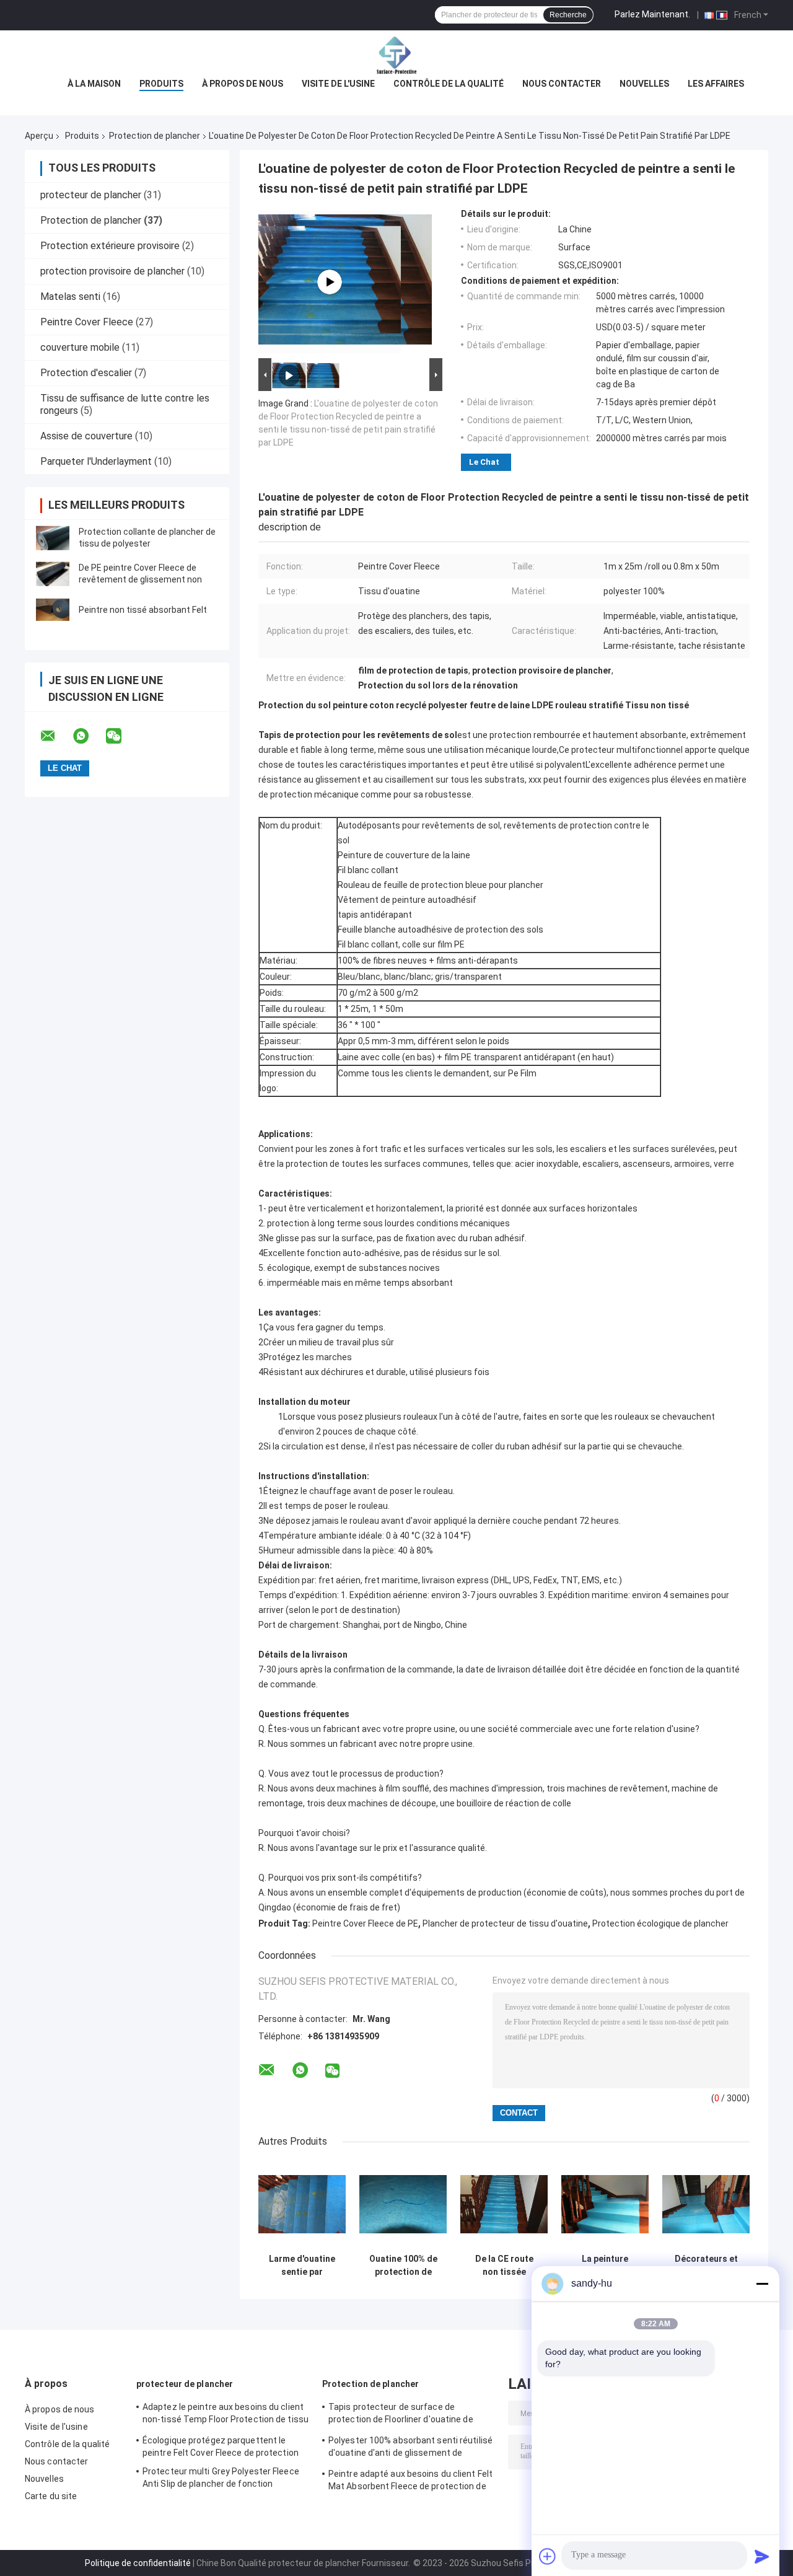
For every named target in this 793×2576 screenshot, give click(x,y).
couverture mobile (80, 347)
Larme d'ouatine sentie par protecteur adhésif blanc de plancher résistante (302, 2266)
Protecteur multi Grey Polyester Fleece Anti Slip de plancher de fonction (221, 2477)
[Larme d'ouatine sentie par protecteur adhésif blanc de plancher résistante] (302, 2204)
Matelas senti (70, 297)
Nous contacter (562, 84)
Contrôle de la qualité (449, 84)
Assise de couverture (86, 436)
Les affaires (716, 84)
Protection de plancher (155, 136)
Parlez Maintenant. (652, 14)
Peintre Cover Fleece (87, 322)
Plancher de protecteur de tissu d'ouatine (505, 1923)
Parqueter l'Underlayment (96, 461)
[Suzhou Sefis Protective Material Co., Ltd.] (396, 55)
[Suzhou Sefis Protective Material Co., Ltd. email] (56, 736)
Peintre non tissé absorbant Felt (143, 610)
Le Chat (484, 462)
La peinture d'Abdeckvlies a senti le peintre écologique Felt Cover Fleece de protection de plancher (605, 2266)
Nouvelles (644, 84)
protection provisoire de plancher (112, 271)
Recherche (568, 15)
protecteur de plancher (91, 195)
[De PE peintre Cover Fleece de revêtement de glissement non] (53, 574)
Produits (161, 84)
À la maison (94, 84)
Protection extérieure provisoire (110, 246)
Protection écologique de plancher (660, 1923)
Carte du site (51, 2496)
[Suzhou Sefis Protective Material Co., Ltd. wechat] (121, 736)
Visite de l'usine (338, 84)
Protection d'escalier (86, 373)
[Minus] (762, 2284)
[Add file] (548, 2556)
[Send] (762, 2556)
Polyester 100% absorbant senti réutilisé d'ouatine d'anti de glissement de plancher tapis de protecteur (410, 2448)
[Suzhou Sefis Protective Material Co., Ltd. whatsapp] (89, 736)
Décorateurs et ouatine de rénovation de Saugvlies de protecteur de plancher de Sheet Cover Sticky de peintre (706, 2266)
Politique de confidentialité (138, 2563)
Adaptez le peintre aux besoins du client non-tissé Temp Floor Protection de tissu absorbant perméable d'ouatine (226, 2415)
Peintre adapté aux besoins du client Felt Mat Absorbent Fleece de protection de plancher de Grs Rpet (410, 2482)
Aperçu (39, 136)
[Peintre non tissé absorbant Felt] (53, 610)
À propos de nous (243, 84)
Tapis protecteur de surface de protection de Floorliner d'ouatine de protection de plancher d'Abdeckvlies (403, 2415)
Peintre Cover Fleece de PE (365, 1923)
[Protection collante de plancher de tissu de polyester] (53, 538)
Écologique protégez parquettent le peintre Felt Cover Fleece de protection (221, 2446)
